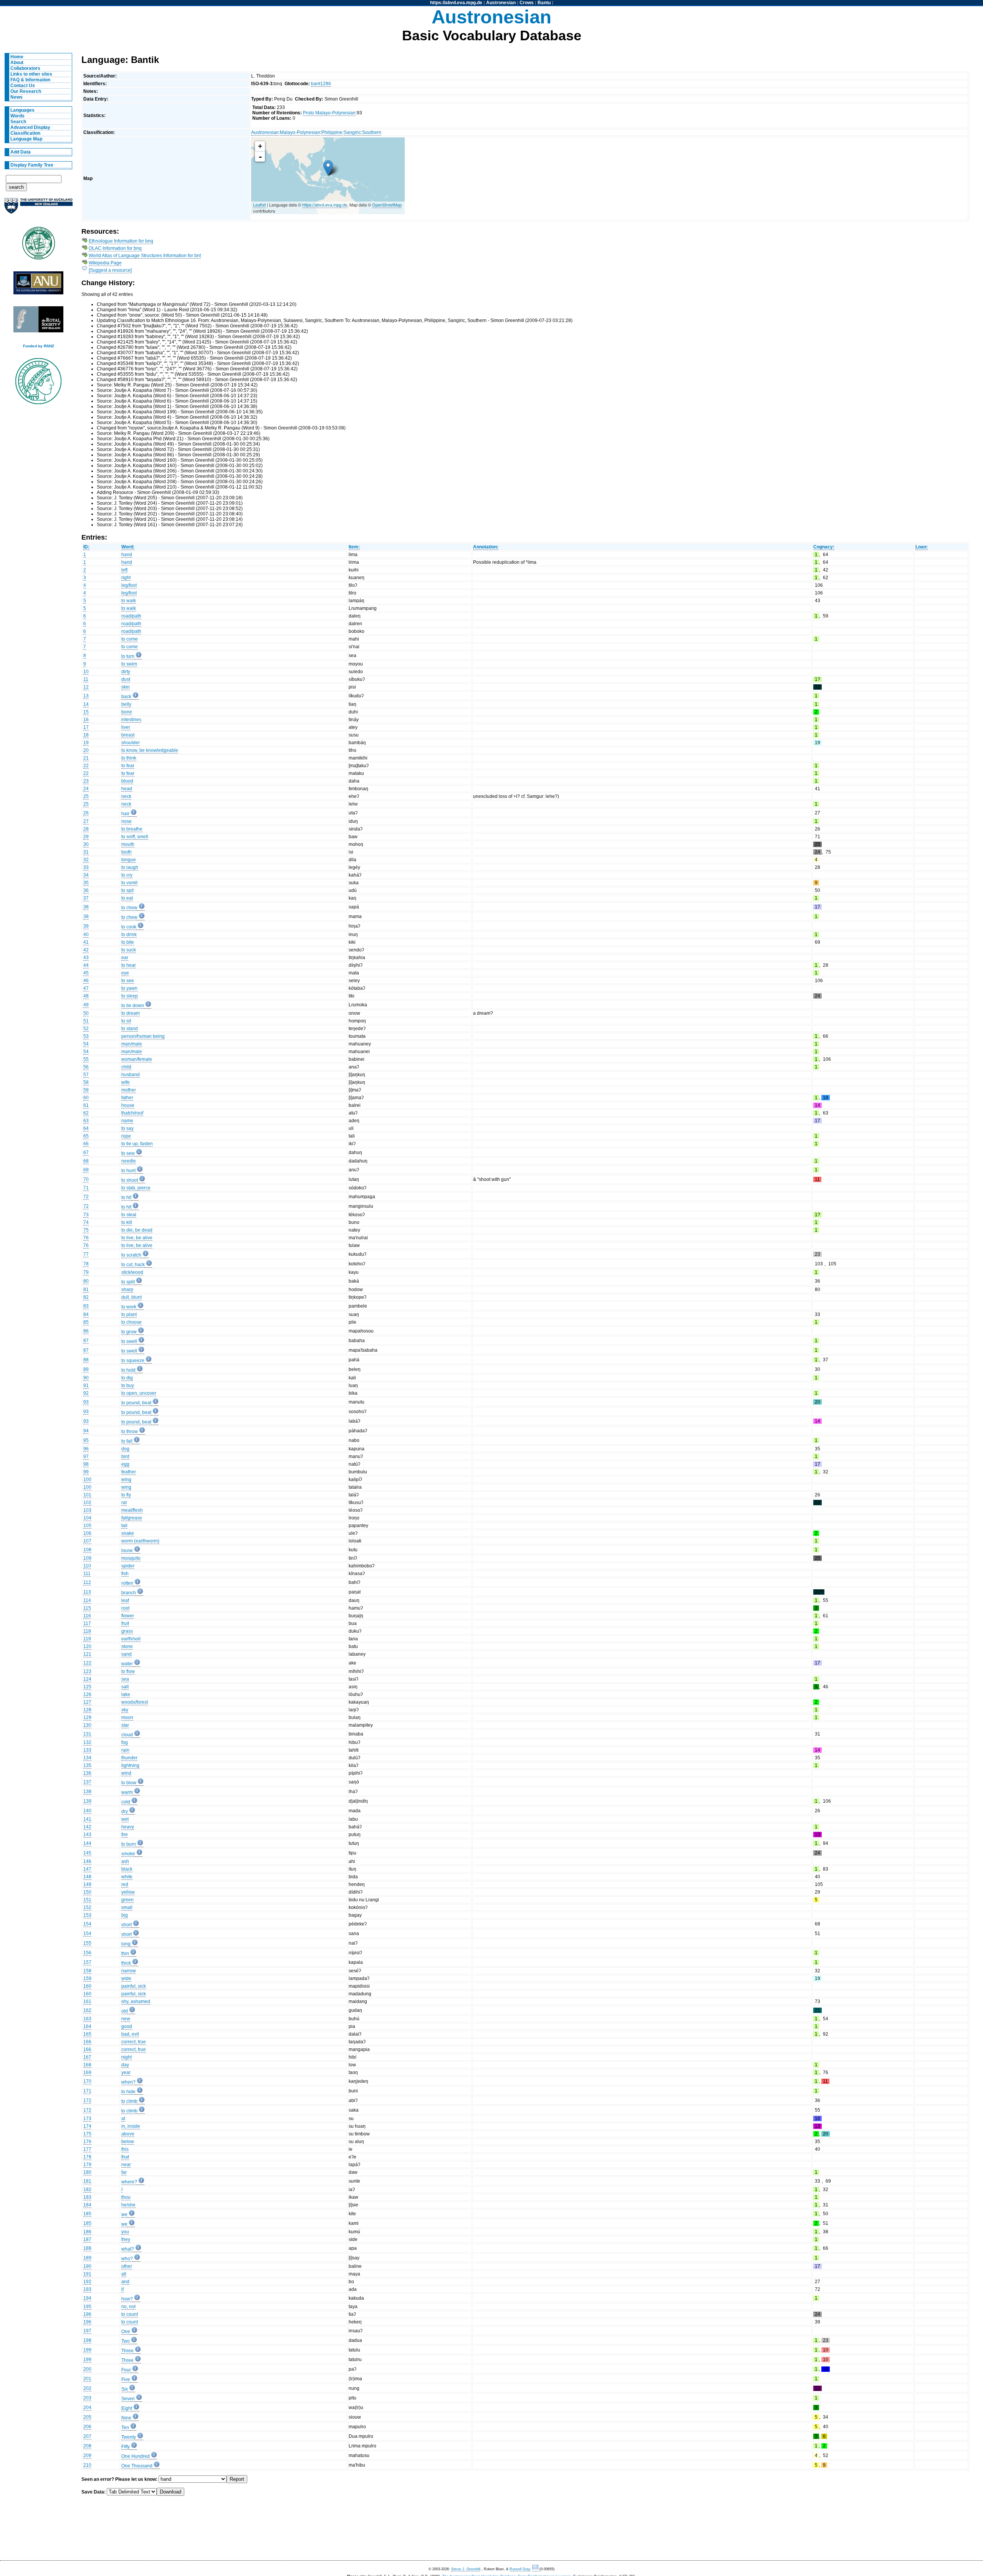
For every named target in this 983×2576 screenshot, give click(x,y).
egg (125, 1464)
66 (86, 1144)
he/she (128, 2205)
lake (126, 1694)
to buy (128, 1385)
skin (126, 687)
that (125, 2157)
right (126, 578)
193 (87, 2289)
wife (126, 1082)
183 (87, 2197)
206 (87, 2427)
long (126, 1944)
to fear (128, 766)
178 (87, 2157)
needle (129, 1161)
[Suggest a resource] (110, 270)
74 (86, 1222)
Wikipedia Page (105, 263)
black (127, 1869)
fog (125, 1742)
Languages (22, 110)
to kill (127, 1222)
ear (125, 958)
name (127, 1121)
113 (87, 1592)
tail (124, 1526)
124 (87, 1679)
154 (87, 1924)
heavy (128, 1827)
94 (86, 1431)
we (124, 2214)
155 (87, 1943)
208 (87, 2446)
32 (86, 860)
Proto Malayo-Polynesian (329, 113)
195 (87, 2307)
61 (86, 1105)
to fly (126, 1495)
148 (87, 1877)
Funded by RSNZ (39, 346)
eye (125, 973)
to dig (127, 1378)
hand (127, 555)
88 (86, 1360)
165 (87, 2034)
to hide (128, 2092)
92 (86, 1393)
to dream (131, 1013)
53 (86, 1036)
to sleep (130, 996)
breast (128, 735)
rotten (127, 1583)
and (125, 2282)
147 (87, 1869)
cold (126, 1802)
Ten (125, 2427)
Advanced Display (30, 127)
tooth (127, 852)
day (125, 2065)
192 (87, 2282)
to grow (129, 1332)
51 (86, 1021)
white (127, 1877)
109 (87, 1558)
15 (86, 712)
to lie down (133, 1006)
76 (86, 1238)
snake (128, 1533)
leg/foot (129, 585)
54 (86, 1044)
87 (86, 1341)
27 (86, 821)
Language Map (26, 139)
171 (87, 2091)
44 (86, 965)
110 (87, 1566)
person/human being (143, 1036)
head (127, 789)
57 (86, 1075)
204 (87, 2408)
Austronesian (501, 3)
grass (127, 1631)
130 (87, 1725)
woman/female (137, 1059)
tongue (129, 860)
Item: (354, 547)
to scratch (131, 1255)
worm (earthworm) (140, 1541)
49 (86, 1005)
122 (87, 1663)
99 (86, 1472)
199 (87, 2350)
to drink (129, 935)
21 (86, 758)
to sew (128, 1153)
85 (86, 1322)
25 (86, 796)
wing (126, 1480)
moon (127, 1717)
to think (129, 758)
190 (87, 2266)
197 (87, 2331)
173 (87, 2119)
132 (87, 1742)
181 (87, 2181)
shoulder (131, 743)
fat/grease (132, 1518)
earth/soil (131, 1639)
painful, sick (134, 1986)
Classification (25, 133)
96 (86, 1449)
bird (125, 1456)
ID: (86, 547)
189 (87, 2258)
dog (125, 1449)
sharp (127, 1290)
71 (86, 1188)
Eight (127, 2408)
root (125, 1608)
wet (125, 1819)
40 (86, 935)
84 (86, 1314)
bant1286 (321, 84)
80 (86, 1281)
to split (128, 1282)
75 (86, 1230)
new (126, 2019)
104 (87, 1518)
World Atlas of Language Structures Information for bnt (145, 256)
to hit (126, 1197)
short (127, 1925)
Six (125, 2389)
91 (86, 1385)
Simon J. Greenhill (466, 2569)
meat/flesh (132, 1510)
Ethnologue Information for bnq (121, 241)
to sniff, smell (135, 837)
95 (86, 1440)
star (125, 1725)
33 (86, 867)
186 (87, 2232)
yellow (128, 1892)
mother (129, 1090)
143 (87, 1835)
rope (126, 1136)
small (127, 1907)
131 (87, 1734)
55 (86, 1059)
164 (87, 2026)
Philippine (332, 132)
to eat (127, 898)
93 (86, 1402)
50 (86, 1013)
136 (87, 1773)
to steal (129, 1215)
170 (87, 2081)
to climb (129, 2101)
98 (86, 1464)
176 (87, 2142)
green (127, 1900)
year (126, 2072)
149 (87, 1884)
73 (86, 1215)
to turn (128, 656)
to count (130, 2314)
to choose (132, 1322)
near (126, 2165)
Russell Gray (520, 2569)
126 (87, 1694)
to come (130, 639)
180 (87, 2172)
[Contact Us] (536, 2569)
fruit (125, 1623)
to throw (130, 1432)
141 (87, 1819)
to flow (128, 1671)
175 (87, 2134)
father (127, 1098)
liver (126, 727)
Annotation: (486, 547)
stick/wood (132, 1272)
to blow (129, 1783)
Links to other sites (31, 74)
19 (86, 743)
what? (128, 2249)
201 (87, 2379)
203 (87, 2398)
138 (87, 1792)
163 (87, 2019)
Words (17, 116)
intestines (131, 720)
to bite (128, 942)
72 (86, 1197)
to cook (129, 927)
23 (86, 781)
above (128, 2134)
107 (87, 1541)
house (128, 1105)
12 (86, 687)
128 (87, 1710)
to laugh (130, 867)
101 (87, 1495)
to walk (129, 601)
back (126, 697)
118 (87, 1631)
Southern (372, 132)
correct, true (134, 2042)
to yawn (129, 988)
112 (87, 1582)
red (125, 1884)
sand (127, 1654)
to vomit (129, 883)
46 (86, 981)
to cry (127, 875)
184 (87, 2205)
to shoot (130, 1180)
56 (86, 1067)
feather (129, 1472)
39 (86, 926)
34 (86, 875)
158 (87, 1971)
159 (87, 1978)
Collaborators (25, 68)
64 (86, 1128)
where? (129, 2182)
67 (86, 1153)
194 (87, 2298)
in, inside (131, 2126)
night (127, 2057)
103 (87, 1510)
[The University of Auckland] (38, 209)
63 (86, 1121)
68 (86, 1161)
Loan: (922, 547)
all (124, 2274)
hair (125, 814)
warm (127, 1792)
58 (86, 1082)
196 (87, 2314)
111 (87, 1574)
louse (127, 1551)
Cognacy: (824, 547)
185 (87, 2214)
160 (87, 1986)
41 (86, 942)
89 (86, 1369)
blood (127, 781)
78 (86, 1264)
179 (87, 2165)
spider (128, 1566)
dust (126, 679)
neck (126, 796)
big (125, 1915)
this (125, 2149)
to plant (129, 1314)
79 (86, 1272)
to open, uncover (139, 1393)
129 (87, 1717)
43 (86, 958)
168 (87, 2065)
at (123, 2119)
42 (86, 950)
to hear (129, 965)
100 (87, 1480)
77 (86, 1254)
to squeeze (133, 1361)
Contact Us (23, 86)
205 (87, 2417)
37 (86, 898)
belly (126, 704)
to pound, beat (136, 1403)
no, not (128, 2307)
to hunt (128, 1171)
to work (129, 1307)
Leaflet (259, 205)
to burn (129, 1844)
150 (87, 1892)
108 (87, 1550)
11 (86, 679)
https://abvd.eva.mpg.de (456, 3)
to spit (127, 890)
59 (86, 1090)
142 (87, 1827)
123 (87, 1671)
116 (87, 1616)
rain (125, 1750)
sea (125, 1679)
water (127, 1664)
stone (127, 1646)
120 (87, 1646)
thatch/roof (132, 1113)
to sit (126, 1021)
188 (87, 2248)
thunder (129, 1758)
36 (86, 890)
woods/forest (135, 1702)
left (124, 570)
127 (87, 1702)
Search (18, 122)
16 (86, 720)
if (122, 2289)
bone (127, 712)
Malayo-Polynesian (300, 132)
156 (87, 1953)
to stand (130, 1029)
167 (87, 2057)
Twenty (129, 2437)
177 (87, 2149)
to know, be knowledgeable (150, 750)
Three (127, 2351)
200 (87, 2369)
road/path (131, 616)
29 (86, 837)
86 (86, 1331)
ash (125, 1861)
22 (86, 766)
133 (87, 1750)
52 (86, 1029)
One (126, 2332)
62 (86, 1113)
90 (86, 1378)
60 (86, 1098)
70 (86, 1179)
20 (86, 750)
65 (86, 1136)
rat (124, 1503)
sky (125, 1710)
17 (86, 727)
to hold (128, 1370)
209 (87, 2455)
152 (87, 1907)
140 (87, 1811)
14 (86, 704)
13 (86, 696)
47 (86, 988)
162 (87, 2010)
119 (87, 1639)
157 (87, 1962)
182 (87, 2190)
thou (126, 2197)
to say (127, 1128)
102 (87, 1503)
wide (126, 1978)
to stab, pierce (136, 1188)
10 (86, 672)
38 (86, 907)
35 (86, 883)
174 (87, 2126)
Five (126, 2379)
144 (87, 1843)
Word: (128, 547)
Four (126, 2370)
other (127, 2266)
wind (126, 1773)
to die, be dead (137, 1230)
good (127, 2026)
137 (87, 1782)
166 (87, 2042)
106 (87, 1533)
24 (86, 789)
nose (127, 821)
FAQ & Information (30, 80)
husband (131, 1075)
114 (87, 1600)
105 (87, 1526)
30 (86, 844)
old (125, 2011)
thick (126, 1963)
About (17, 63)
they (126, 2239)
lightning (130, 1765)
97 (86, 1456)
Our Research (26, 91)
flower (128, 1616)
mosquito (131, 1558)
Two (126, 2341)
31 (86, 852)
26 (86, 813)
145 (87, 1853)
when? (128, 2082)
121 (87, 1654)
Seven (128, 2399)
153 (87, 1915)
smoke (128, 1854)
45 (86, 973)
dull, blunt (132, 1297)
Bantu (544, 3)
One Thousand (137, 2466)
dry (125, 1811)
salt (125, 1687)
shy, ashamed (136, 2001)
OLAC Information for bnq (115, 248)
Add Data (21, 152)
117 (87, 1623)
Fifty (126, 2447)
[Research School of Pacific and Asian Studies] (38, 285)
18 (86, 735)
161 (87, 2001)
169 (87, 2072)
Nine (126, 2418)
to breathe (132, 829)
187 (87, 2239)
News (17, 97)
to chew (129, 908)
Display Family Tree (32, 165)
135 (87, 1765)
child (126, 1067)
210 (87, 2465)
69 (86, 1170)
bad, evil (130, 2034)
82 (86, 1297)
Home (17, 57)
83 (86, 1306)
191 (87, 2274)
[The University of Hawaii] (38, 246)
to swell (129, 1341)
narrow (129, 1971)
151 (87, 1900)
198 (87, 2340)
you (125, 2232)
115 (87, 1608)
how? (127, 2299)
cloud (127, 1735)
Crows (527, 3)
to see (128, 981)
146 (87, 1861)
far (124, 2172)
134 (87, 1758)
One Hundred (136, 2456)
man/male (132, 1044)
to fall (127, 1441)
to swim (129, 664)
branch (129, 1593)
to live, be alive (137, 1238)
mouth (128, 844)
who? (127, 2259)
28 (86, 829)
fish (125, 1574)
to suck (129, 950)
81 (86, 1290)
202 (87, 2388)
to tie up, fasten (137, 1144)
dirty (126, 672)
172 (87, 2100)
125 (87, 1687)
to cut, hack (133, 1265)
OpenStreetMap (387, 205)
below (128, 2142)
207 (87, 2436)
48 (86, 996)
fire (125, 1835)
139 (87, 1801)
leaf (125, 1600)
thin (125, 1953)
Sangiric (352, 132)
